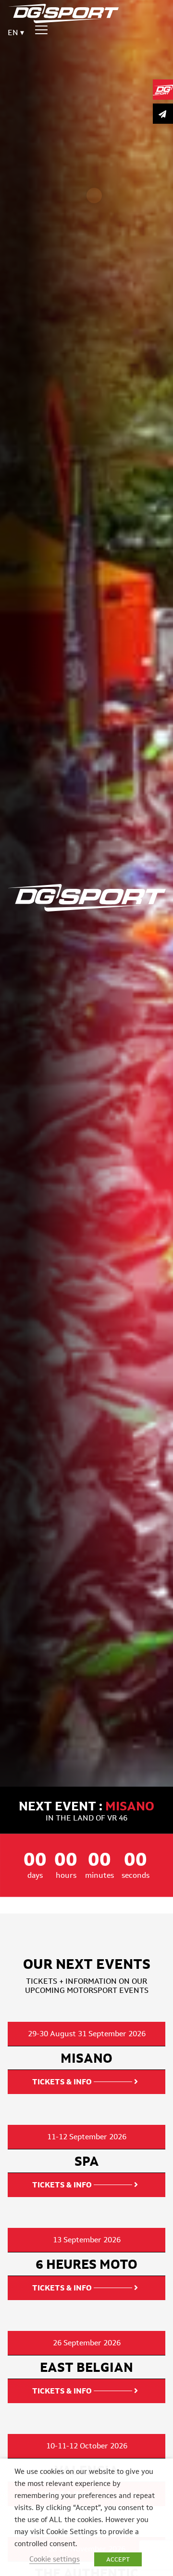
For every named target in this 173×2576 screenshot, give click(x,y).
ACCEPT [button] (118, 2559)
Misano (130, 1806)
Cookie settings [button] (55, 2559)
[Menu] (41, 30)
